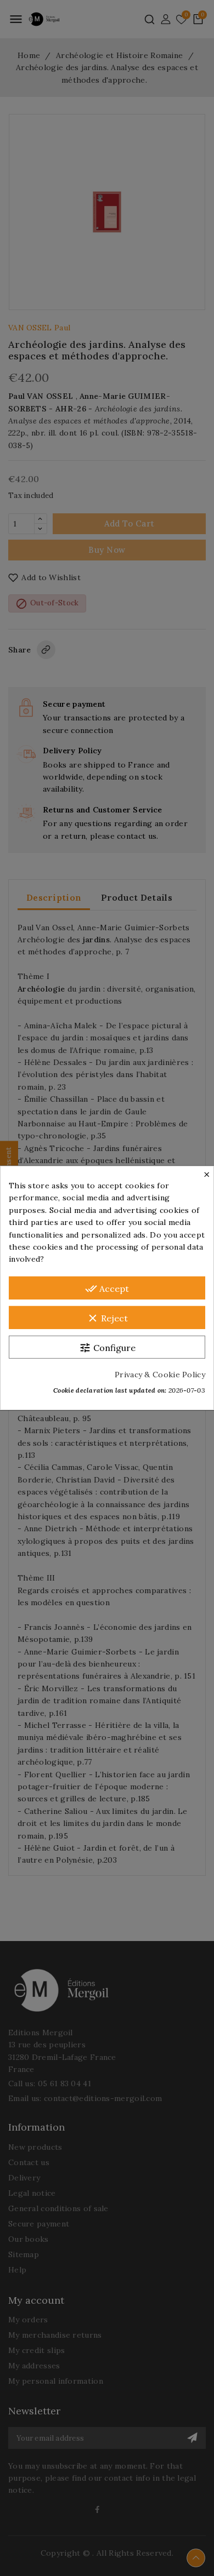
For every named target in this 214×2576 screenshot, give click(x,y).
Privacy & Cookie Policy (160, 1375)
